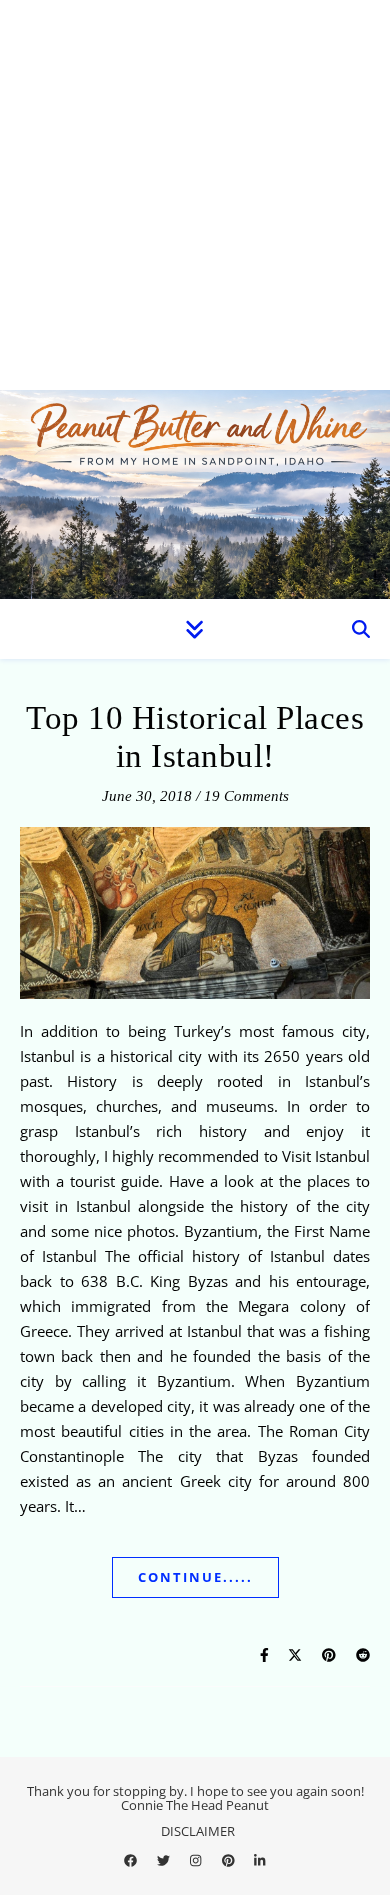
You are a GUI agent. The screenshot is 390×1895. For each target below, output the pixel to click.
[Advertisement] (195, 195)
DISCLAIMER (198, 1831)
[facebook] (132, 1860)
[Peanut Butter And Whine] (195, 494)
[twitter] (165, 1860)
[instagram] (197, 1860)
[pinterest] (230, 1860)
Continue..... (195, 1577)
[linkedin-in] (259, 1860)
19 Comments (246, 796)
